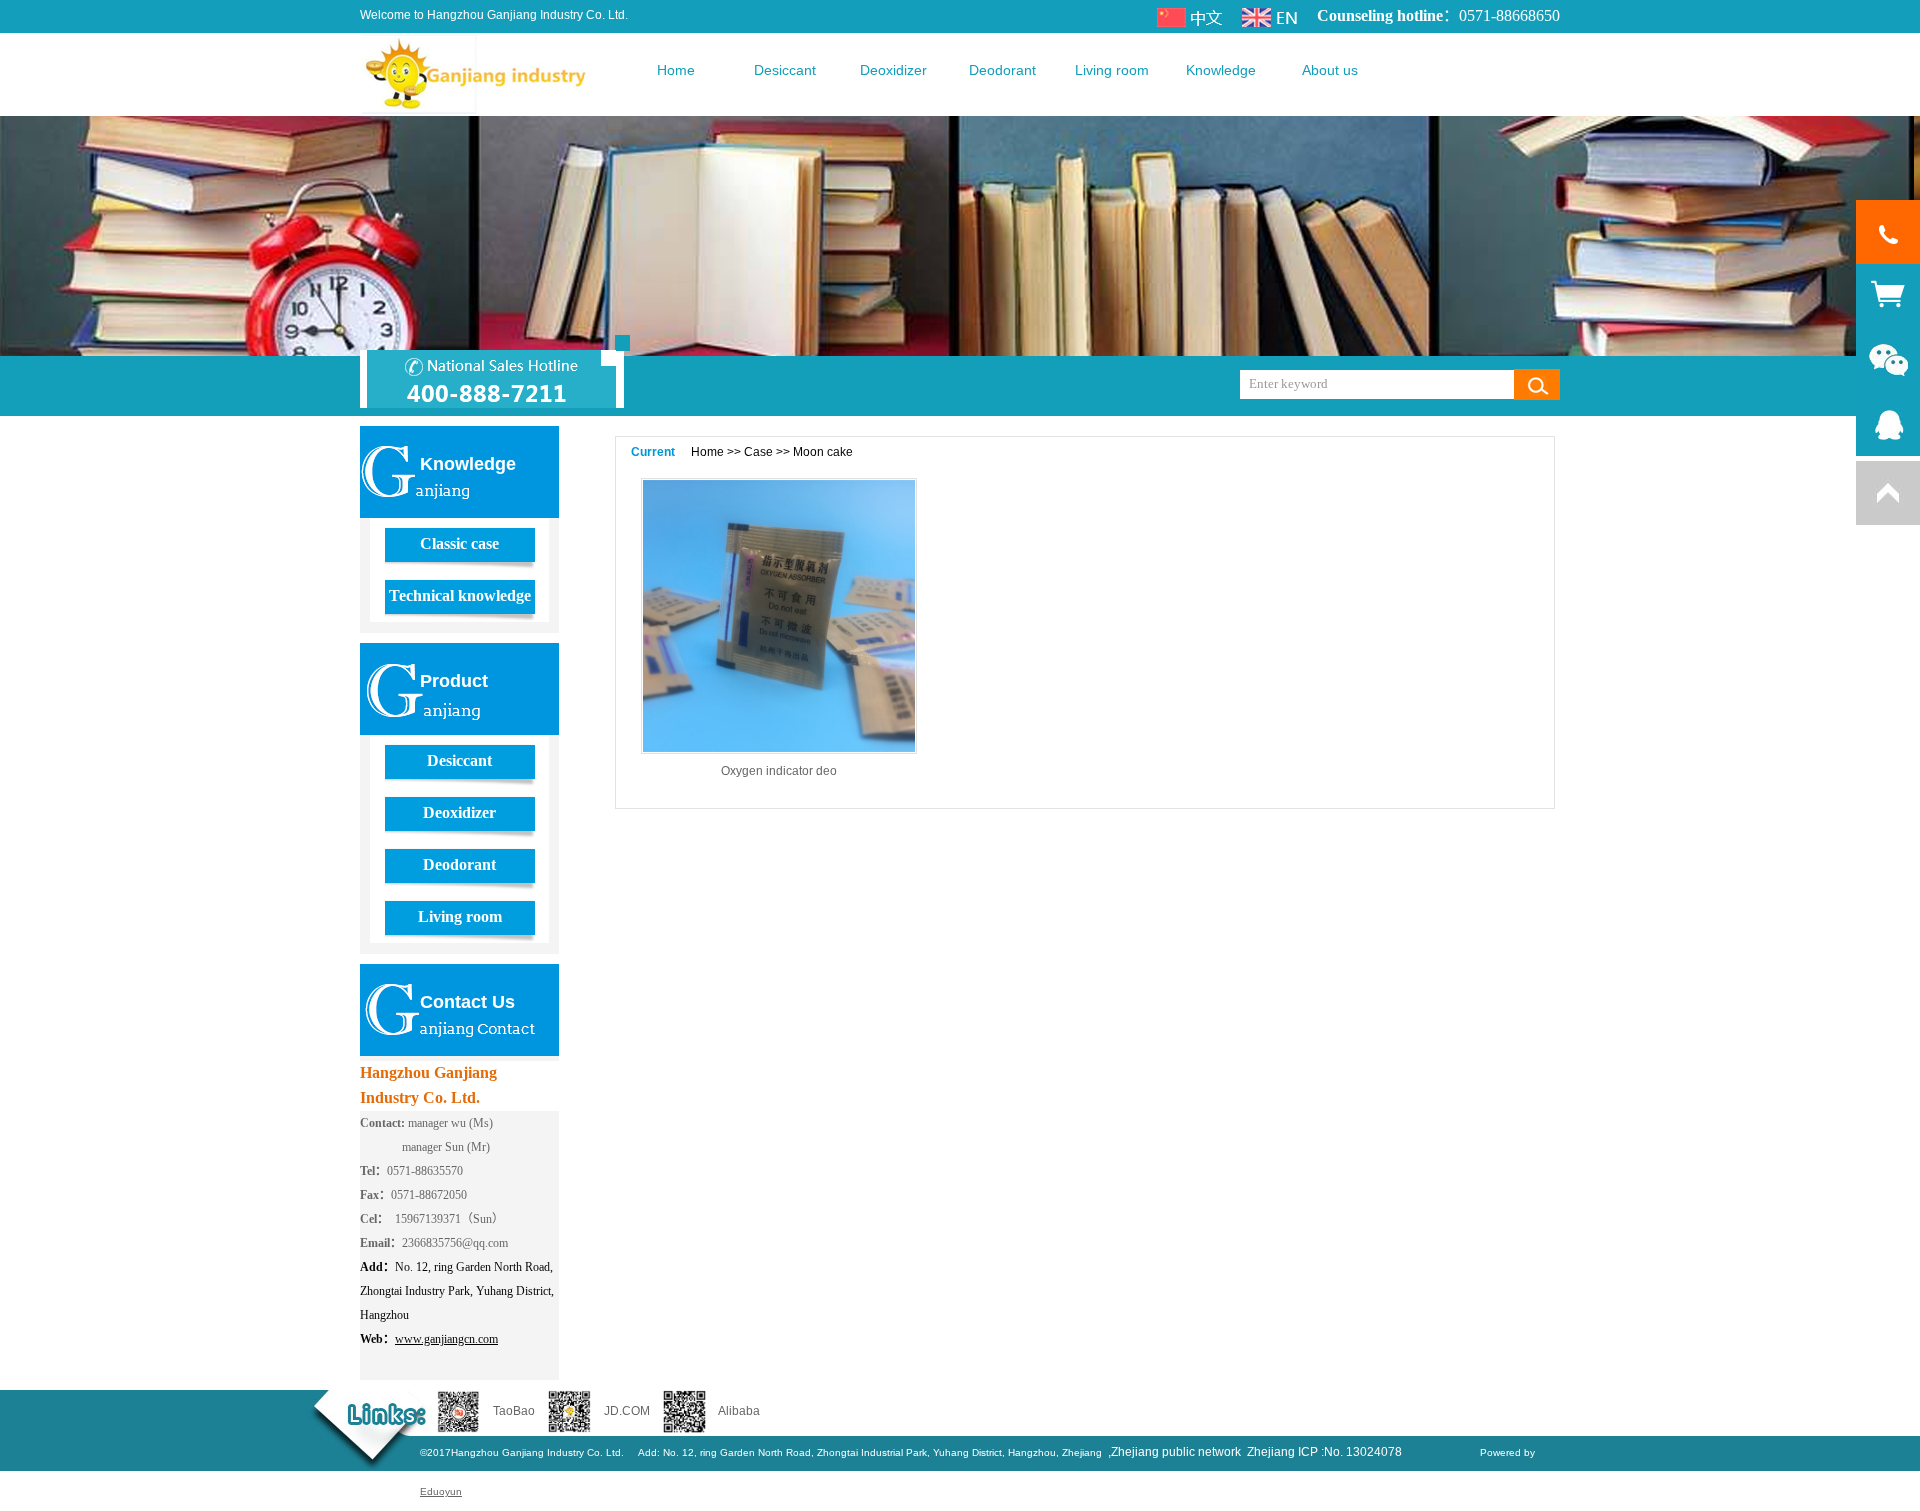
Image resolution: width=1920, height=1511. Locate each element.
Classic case (459, 543)
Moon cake (823, 452)
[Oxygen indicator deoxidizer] (779, 616)
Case (758, 452)
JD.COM (627, 1411)
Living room (1112, 70)
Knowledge (1221, 70)
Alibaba (739, 1411)
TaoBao (514, 1411)
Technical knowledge (460, 595)
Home (676, 70)
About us (1330, 70)
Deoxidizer (893, 70)
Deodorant (1002, 70)
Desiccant (785, 70)
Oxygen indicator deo (779, 771)
